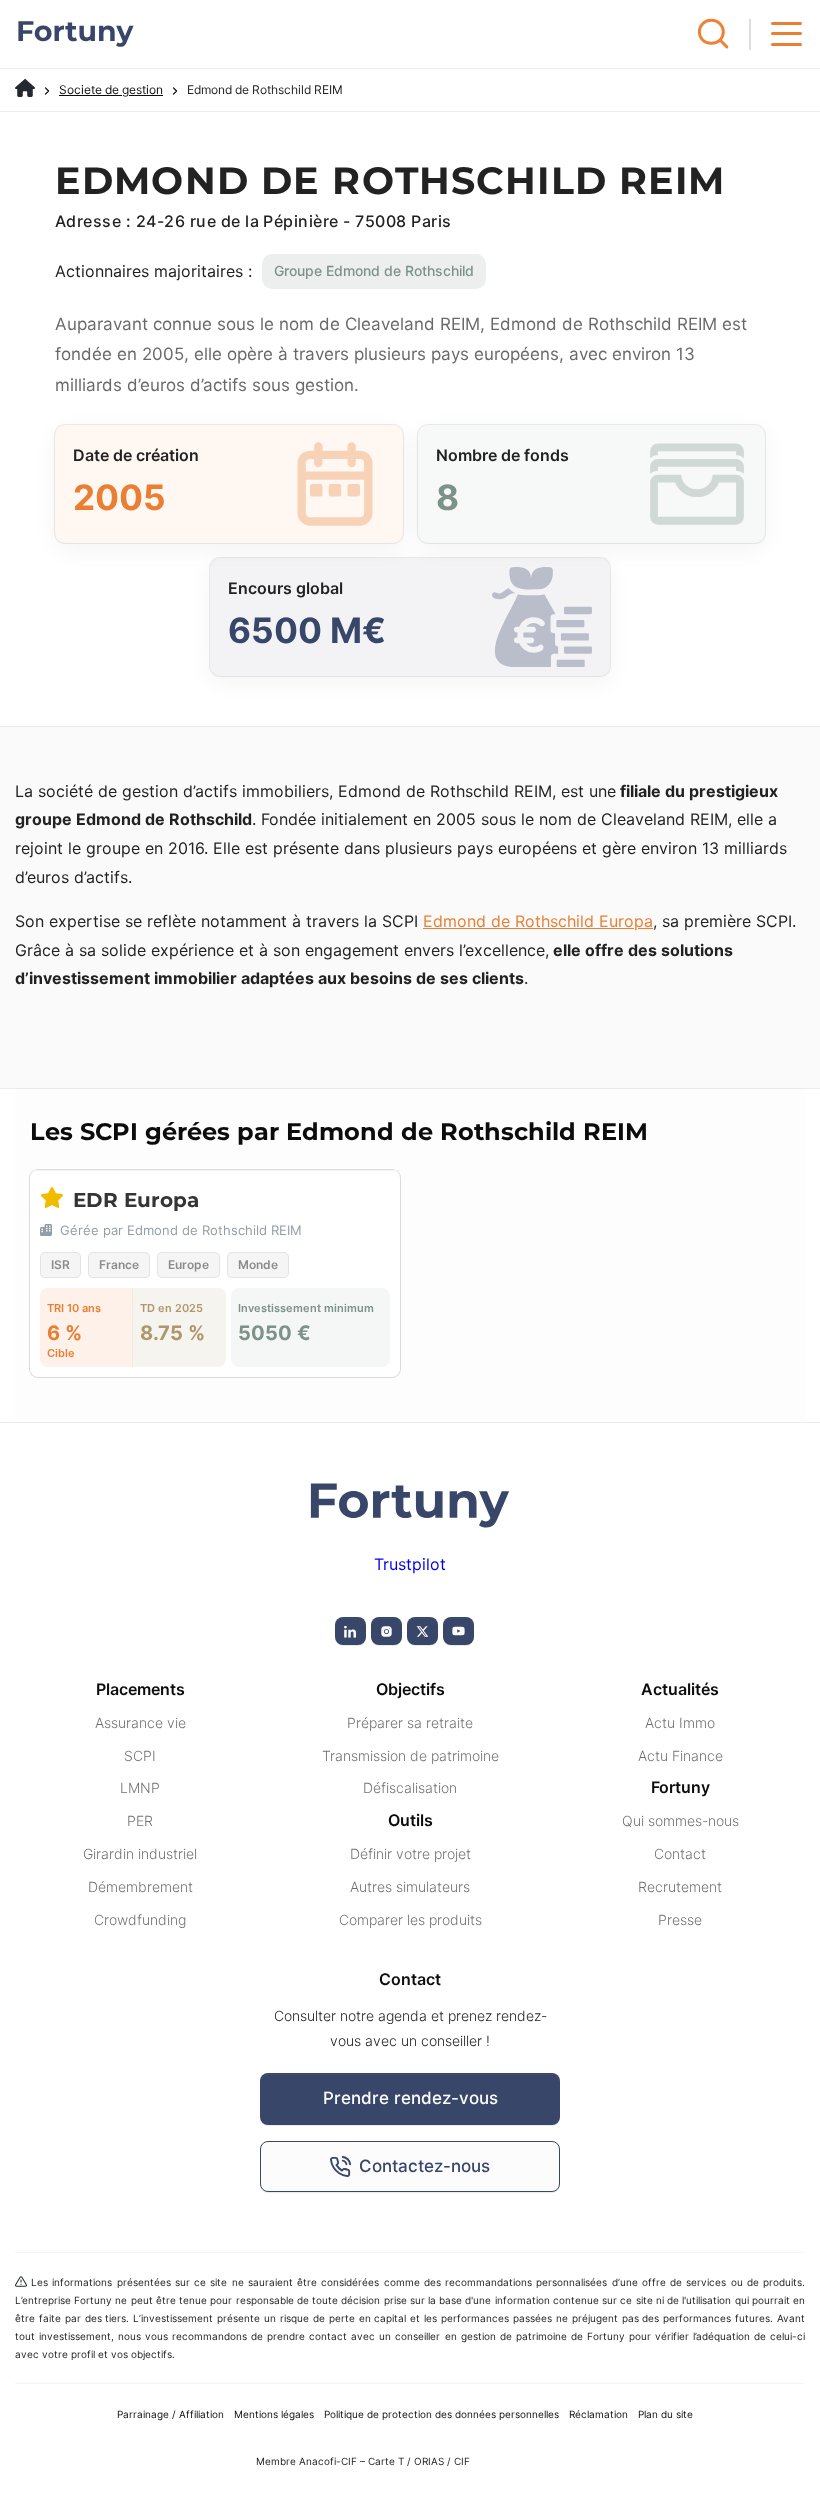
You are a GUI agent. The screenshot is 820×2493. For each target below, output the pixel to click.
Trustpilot (410, 1564)
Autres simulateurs (410, 1886)
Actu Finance (680, 1755)
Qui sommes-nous (680, 1820)
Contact (680, 1853)
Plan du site (665, 2414)
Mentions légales (274, 2414)
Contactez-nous (424, 2166)
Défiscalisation (410, 1787)
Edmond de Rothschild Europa (538, 921)
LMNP (140, 1787)
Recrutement (680, 1886)
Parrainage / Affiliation (170, 2414)
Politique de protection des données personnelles (441, 2414)
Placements (140, 1689)
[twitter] (422, 1631)
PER (140, 1820)
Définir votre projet (410, 1853)
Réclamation (598, 2414)
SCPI (140, 1755)
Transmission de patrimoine (410, 1755)
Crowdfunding (140, 1919)
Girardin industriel (140, 1853)
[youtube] (458, 1631)
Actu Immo (680, 1722)
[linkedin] (350, 1631)
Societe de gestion (111, 89)
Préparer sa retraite (410, 1722)
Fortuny (680, 1787)
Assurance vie (140, 1722)
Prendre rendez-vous (410, 2098)
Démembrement (140, 1886)
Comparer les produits (410, 1919)
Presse (680, 1919)
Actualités (680, 1689)
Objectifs (410, 1689)
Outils (410, 1820)
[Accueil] (25, 89)
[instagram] (386, 1631)
